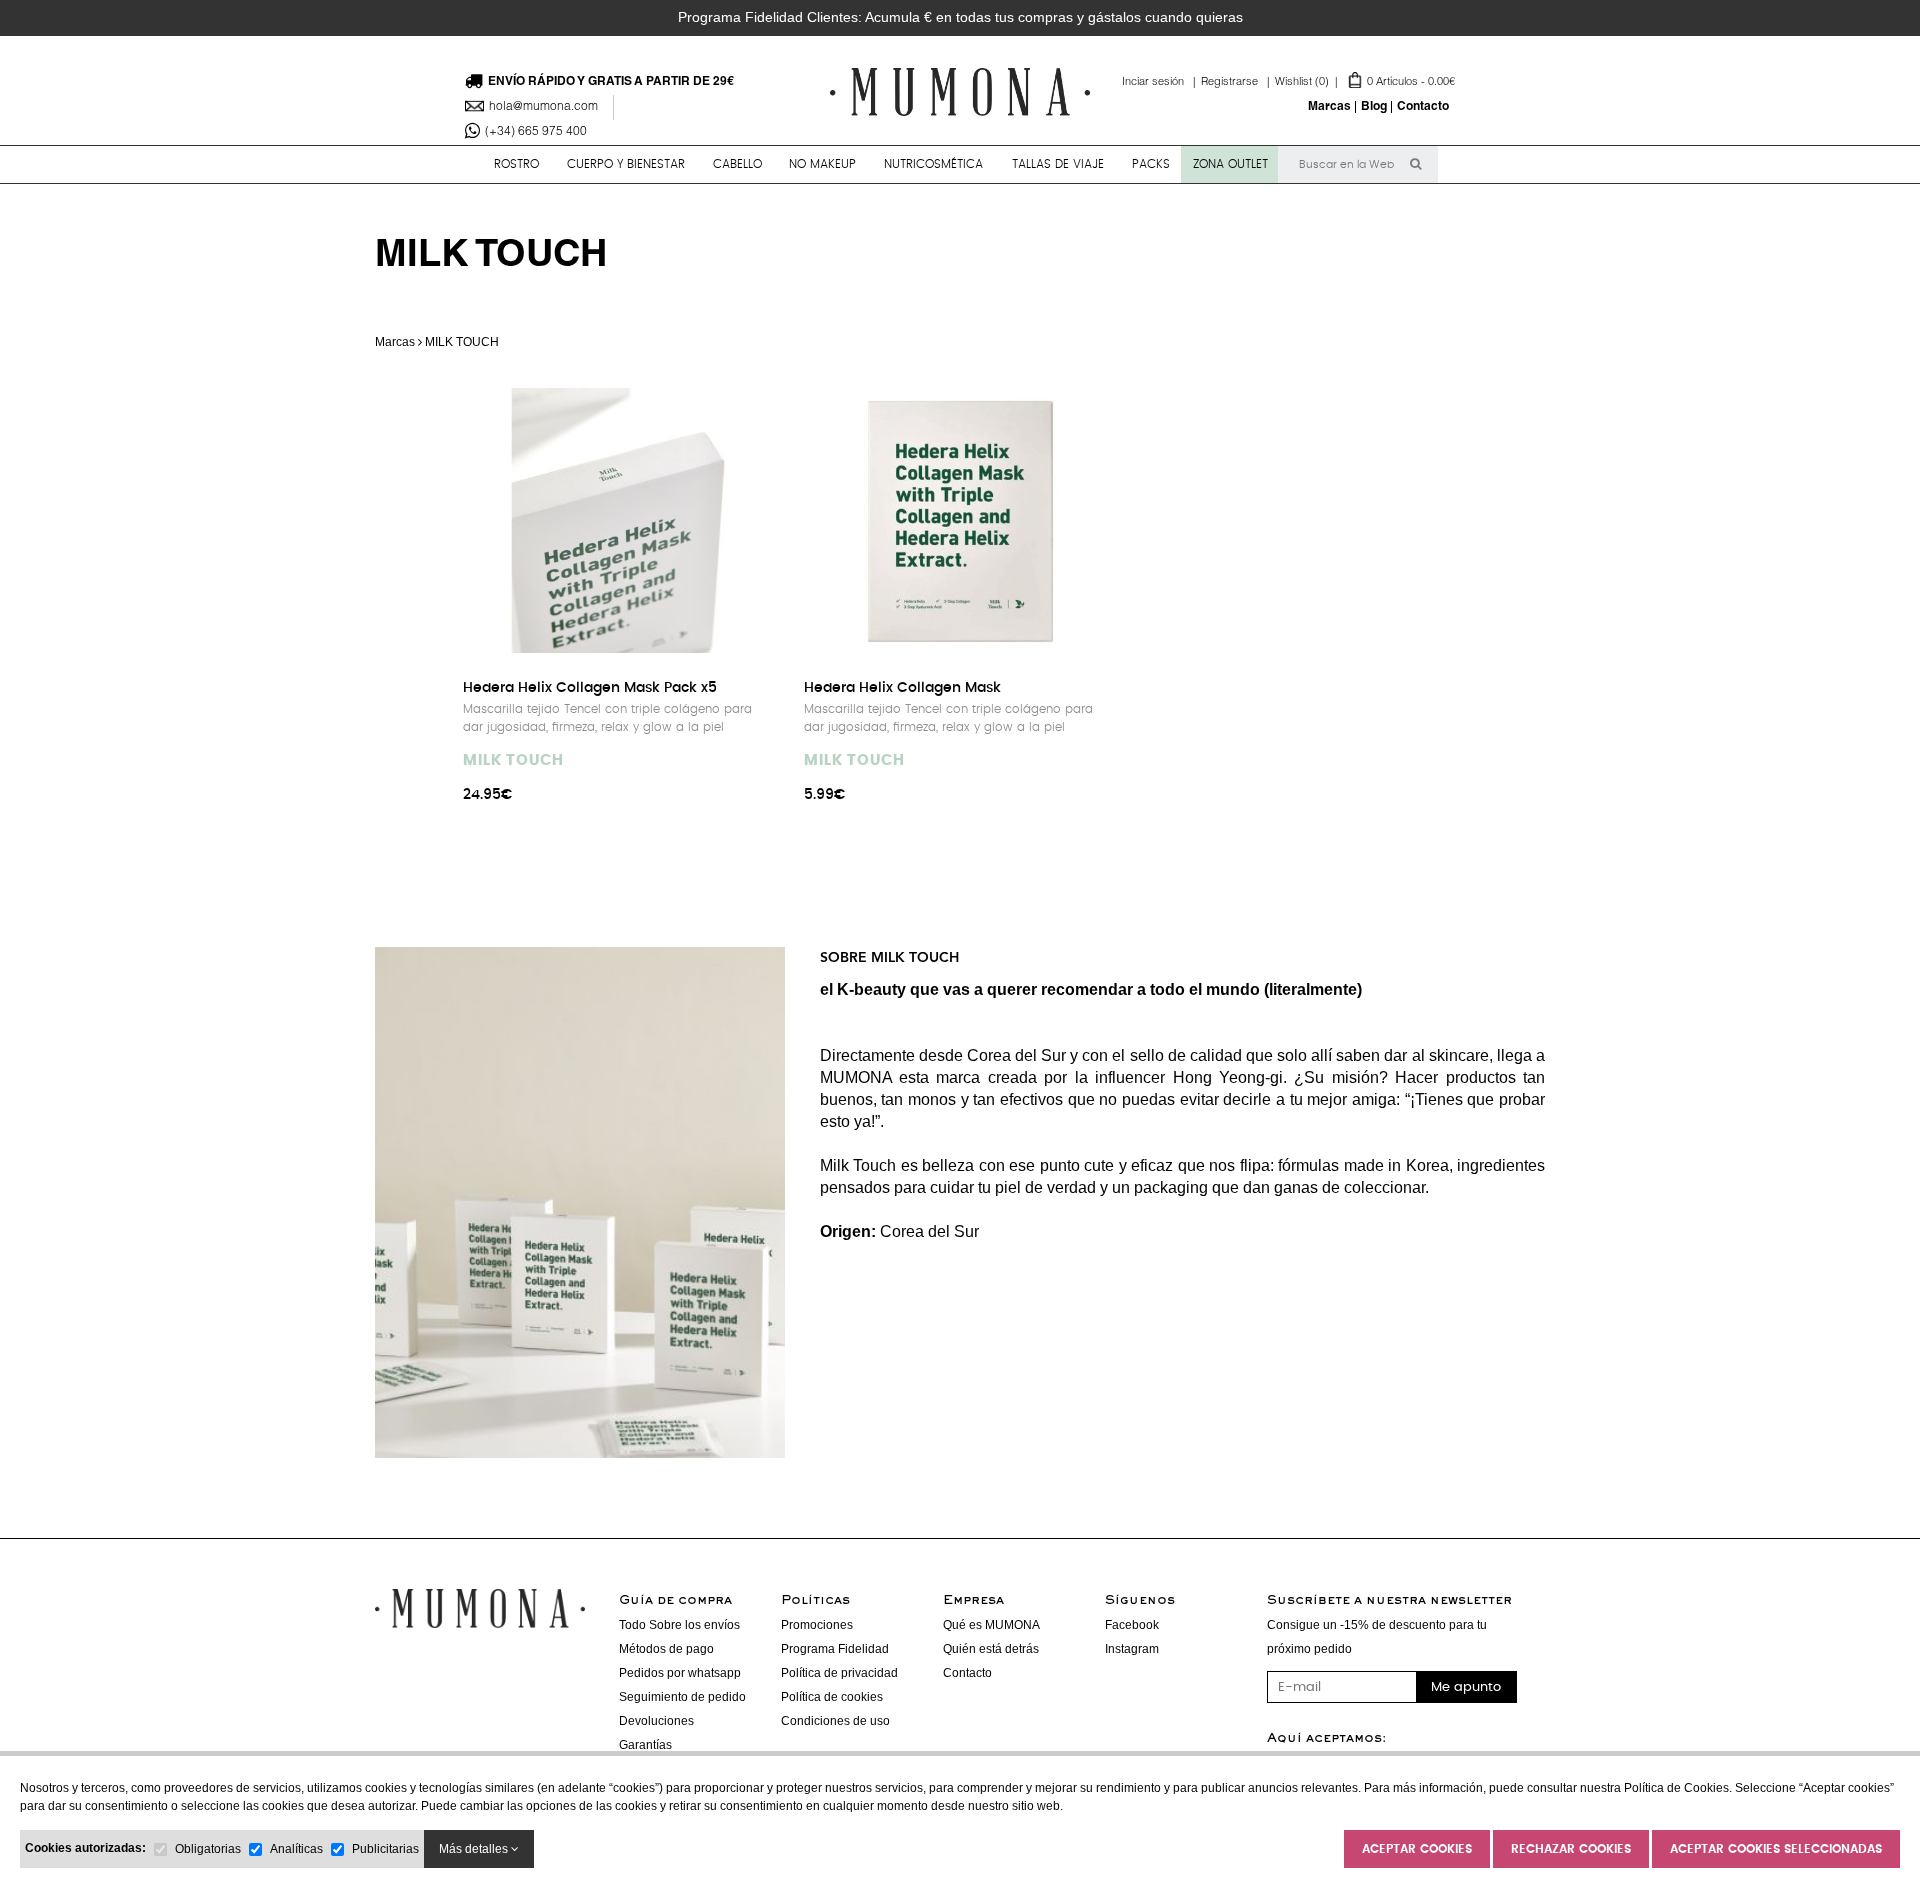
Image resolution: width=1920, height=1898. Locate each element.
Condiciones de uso (835, 1721)
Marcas (1329, 107)
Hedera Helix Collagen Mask (902, 688)
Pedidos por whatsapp (680, 1673)
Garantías (645, 1745)
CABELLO (737, 164)
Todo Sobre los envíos (679, 1625)
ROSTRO (516, 164)
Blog (1374, 107)
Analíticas (296, 1849)
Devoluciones (656, 1721)
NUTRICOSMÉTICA (933, 164)
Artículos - (1365, 82)
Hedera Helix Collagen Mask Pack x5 (590, 688)
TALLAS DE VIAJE (1058, 164)
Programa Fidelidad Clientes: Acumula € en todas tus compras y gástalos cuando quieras (960, 17)
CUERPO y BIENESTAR (626, 164)
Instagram (1132, 1649)
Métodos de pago (666, 1649)
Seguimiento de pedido (682, 1697)
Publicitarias (385, 1849)
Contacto (1423, 107)
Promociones (817, 1625)
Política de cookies (832, 1697)
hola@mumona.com (543, 107)
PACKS (1151, 164)
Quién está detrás (991, 1649)
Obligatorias (208, 1849)
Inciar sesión (1161, 82)
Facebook (1132, 1625)
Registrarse (1238, 82)
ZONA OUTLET (1230, 164)
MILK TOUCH (513, 760)
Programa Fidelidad (835, 1649)
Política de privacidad (839, 1673)
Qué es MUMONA (991, 1625)
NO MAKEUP (822, 164)
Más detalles (475, 1849)
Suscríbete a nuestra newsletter (1389, 1601)
